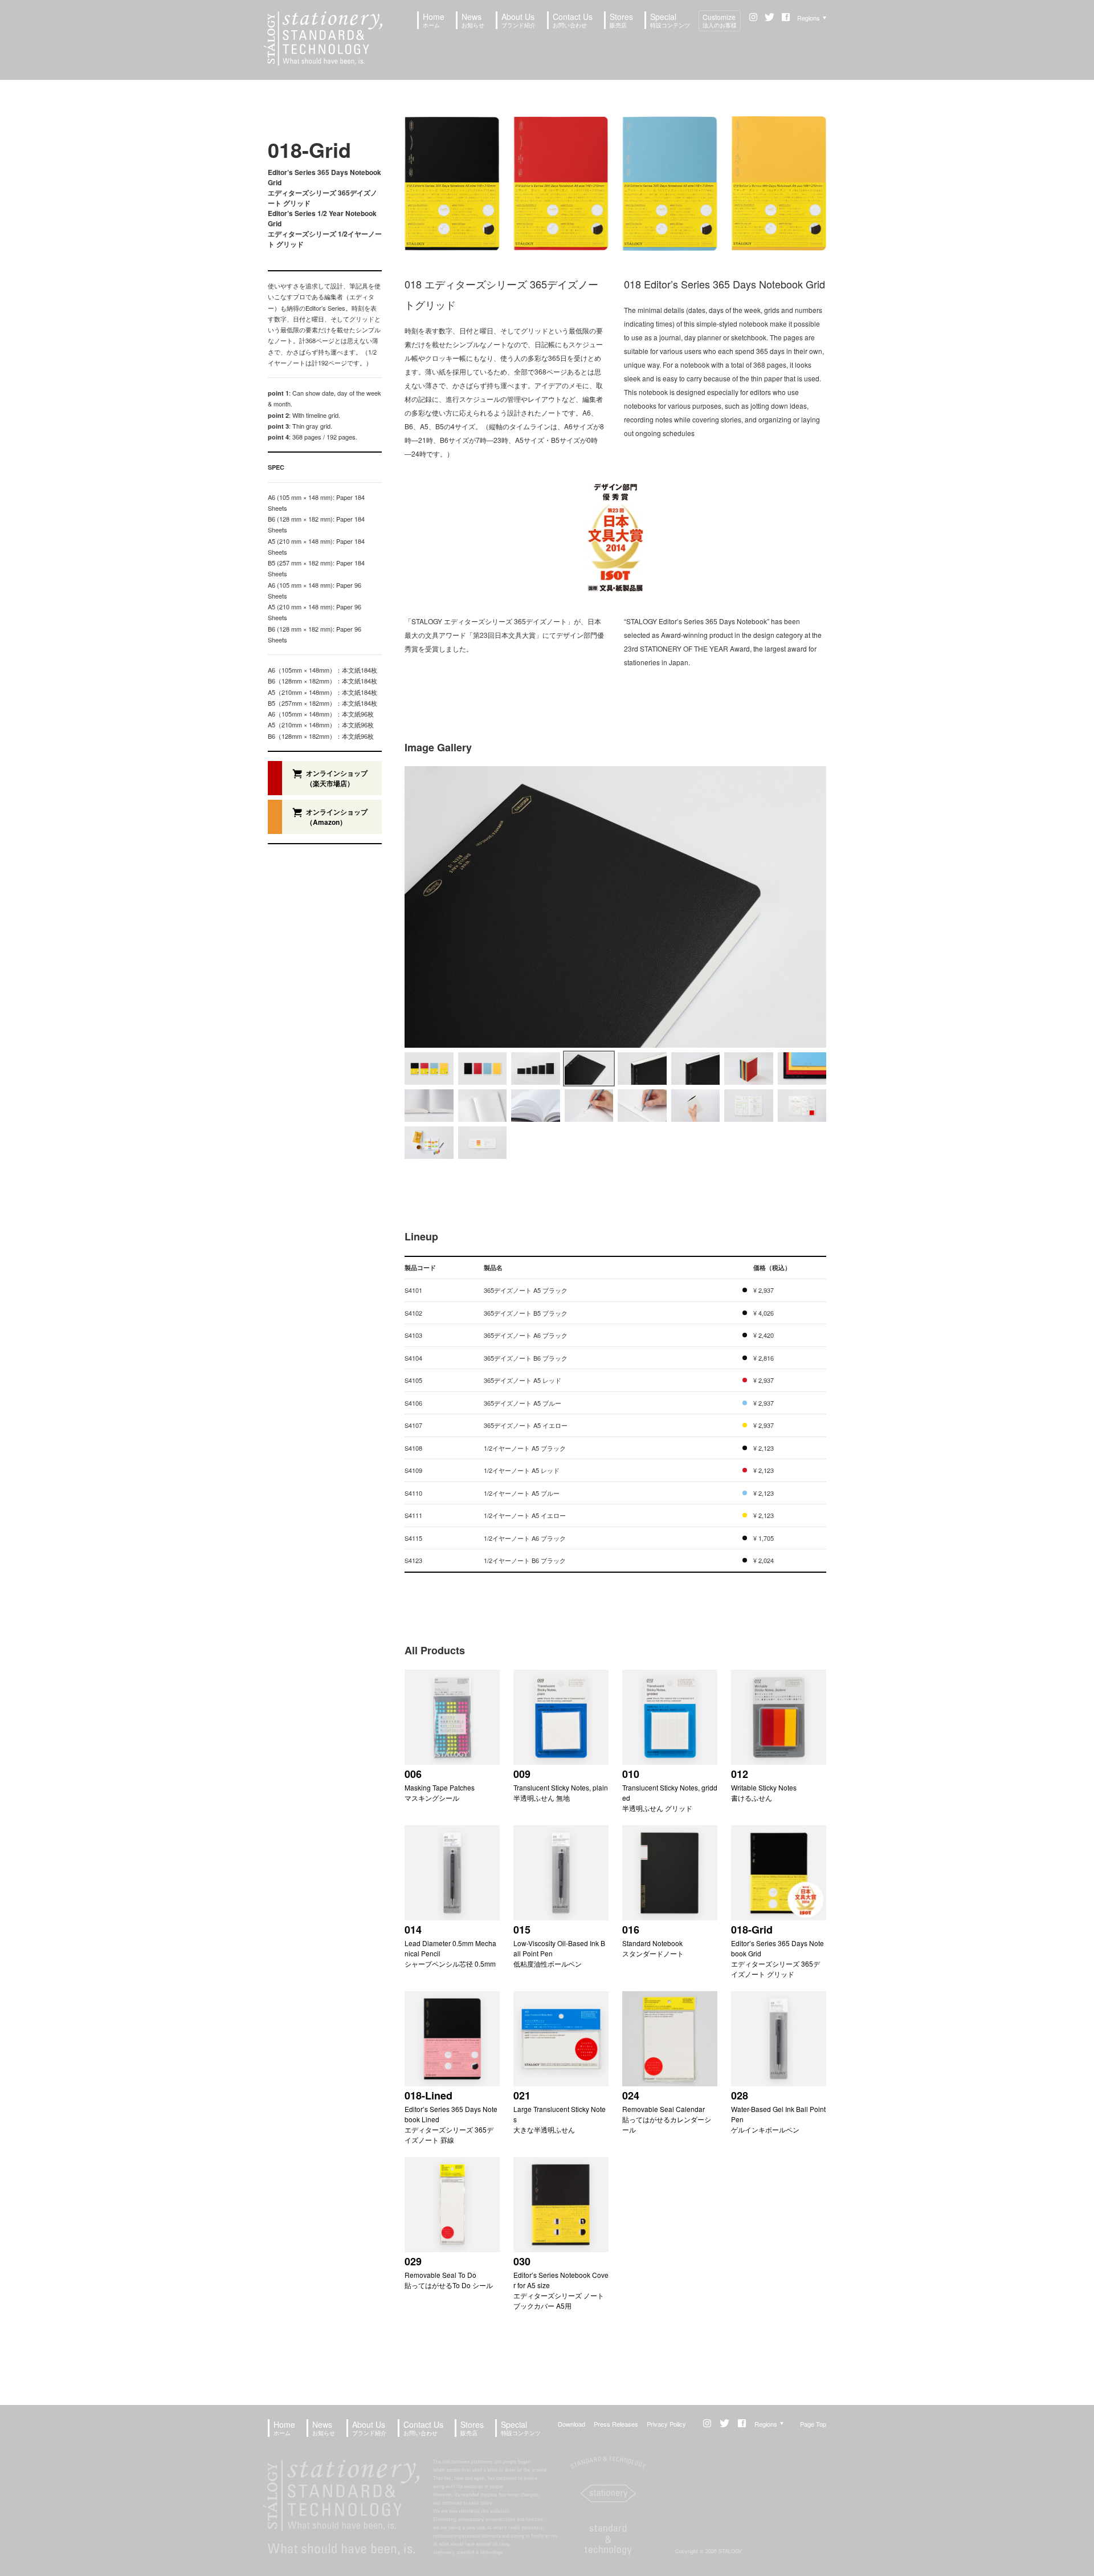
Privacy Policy (666, 2424)
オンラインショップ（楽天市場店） (337, 778)
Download (572, 2424)
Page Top (813, 2424)
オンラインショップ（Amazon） (337, 817)
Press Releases (616, 2424)
